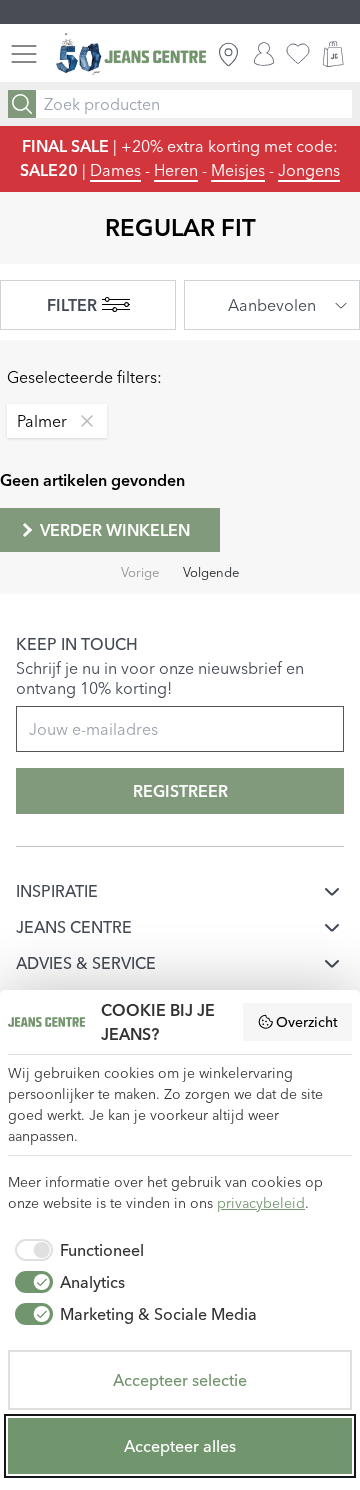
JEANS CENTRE (74, 927)
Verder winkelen (115, 530)
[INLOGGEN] (264, 54)
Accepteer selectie (180, 1380)
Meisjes (238, 170)
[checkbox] (76, 1250)
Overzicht (307, 1022)
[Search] (22, 104)
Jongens (309, 170)
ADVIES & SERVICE (86, 963)
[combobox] (272, 305)
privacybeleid (261, 1203)
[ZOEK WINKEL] (228, 54)
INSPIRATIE (57, 891)
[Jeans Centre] (131, 54)
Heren (176, 170)
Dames (115, 170)
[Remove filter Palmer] (82, 421)
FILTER (72, 305)
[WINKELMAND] (333, 54)
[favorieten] (298, 54)
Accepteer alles (180, 1446)
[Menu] (24, 54)
